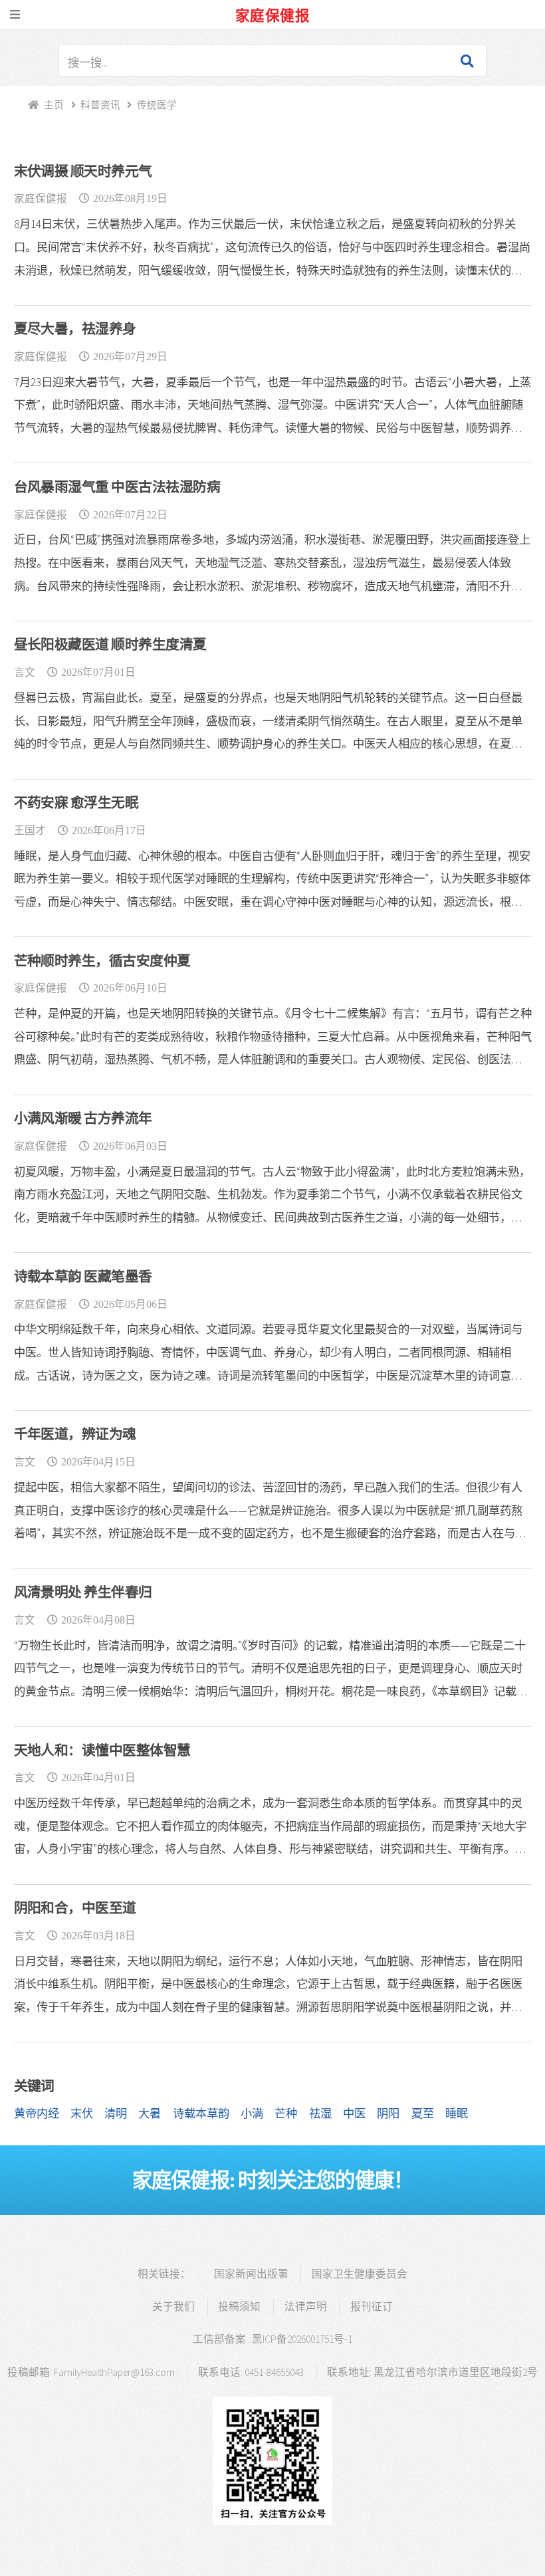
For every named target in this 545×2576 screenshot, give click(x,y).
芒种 (286, 2113)
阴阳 (388, 2113)
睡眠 (457, 2113)
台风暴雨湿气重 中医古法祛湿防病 (117, 487)
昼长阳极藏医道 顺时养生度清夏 (110, 645)
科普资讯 (100, 105)
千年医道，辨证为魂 (75, 1434)
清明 (116, 2113)
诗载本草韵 (201, 2113)
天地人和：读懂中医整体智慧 (102, 1751)
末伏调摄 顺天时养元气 (83, 171)
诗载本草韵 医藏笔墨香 (83, 1277)
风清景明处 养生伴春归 (83, 1592)
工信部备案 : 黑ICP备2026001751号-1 (272, 2339)
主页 (54, 105)
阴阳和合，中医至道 (75, 1908)
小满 (252, 2113)
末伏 (82, 2113)
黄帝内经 (37, 2113)
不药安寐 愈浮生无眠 (76, 803)
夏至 (423, 2113)
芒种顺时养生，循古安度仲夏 (102, 961)
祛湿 (320, 2113)
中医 (354, 2113)
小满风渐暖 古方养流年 (83, 1119)
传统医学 (157, 105)
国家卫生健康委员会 (360, 2274)
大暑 (150, 2113)
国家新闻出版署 (251, 2274)
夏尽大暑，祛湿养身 (75, 329)
